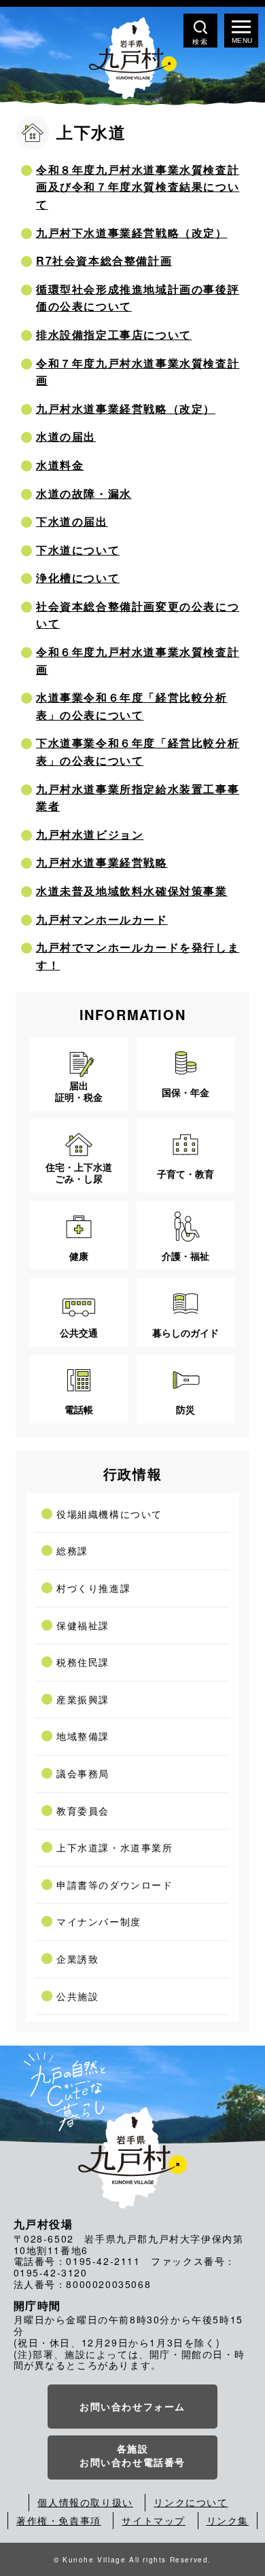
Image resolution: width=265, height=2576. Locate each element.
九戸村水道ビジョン (90, 834)
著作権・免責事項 (59, 2520)
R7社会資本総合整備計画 (104, 260)
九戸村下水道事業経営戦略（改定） (132, 233)
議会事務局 (83, 1773)
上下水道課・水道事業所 (115, 1847)
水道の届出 (66, 436)
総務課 (72, 1550)
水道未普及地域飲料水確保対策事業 (132, 891)
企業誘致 (77, 1959)
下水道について (78, 550)
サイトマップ (154, 2520)
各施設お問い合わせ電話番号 (132, 2455)
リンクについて (191, 2502)
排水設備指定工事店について (114, 334)
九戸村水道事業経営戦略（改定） (126, 409)
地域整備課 (83, 1736)
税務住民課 (83, 1662)
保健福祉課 (83, 1625)
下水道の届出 (72, 521)
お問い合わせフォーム (132, 2406)
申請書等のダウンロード (115, 1885)
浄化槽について (78, 578)
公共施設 (77, 1996)
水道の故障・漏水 (84, 493)
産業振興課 (83, 1699)
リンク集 (228, 2520)
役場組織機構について (109, 1514)
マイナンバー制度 (99, 1921)
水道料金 (60, 465)
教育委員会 (83, 1811)
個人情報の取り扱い (85, 2502)
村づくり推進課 (93, 1588)
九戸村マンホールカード (102, 919)
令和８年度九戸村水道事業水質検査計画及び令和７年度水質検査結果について (138, 187)
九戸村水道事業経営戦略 (102, 862)
